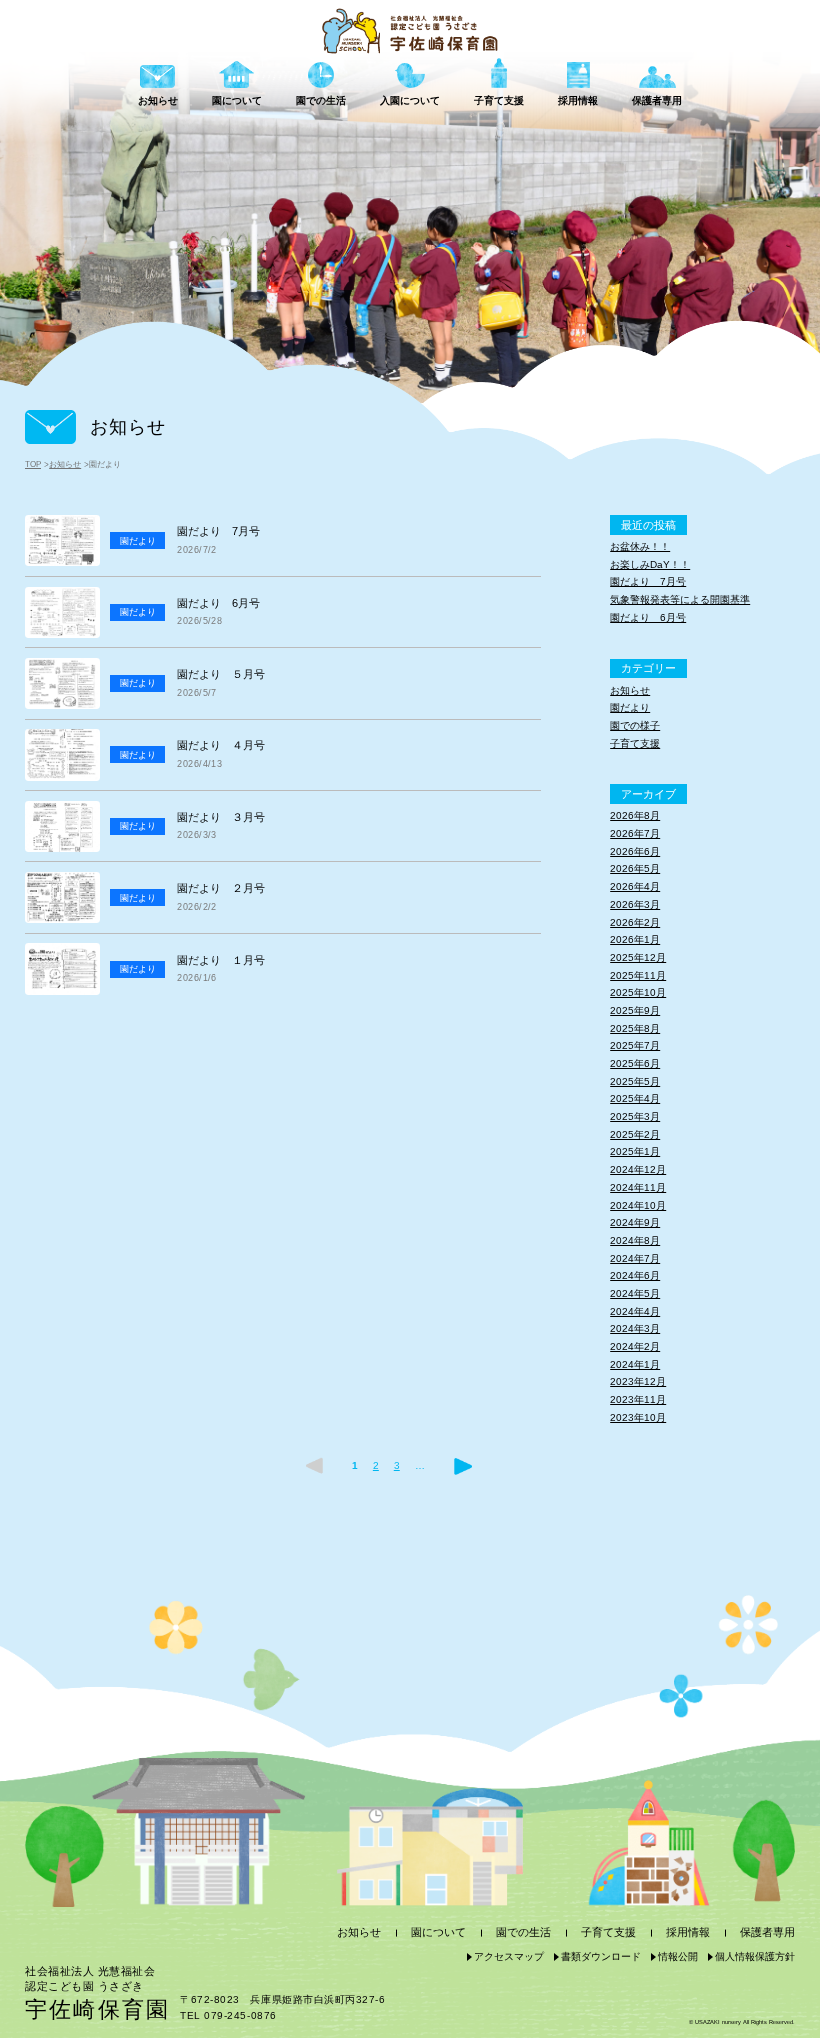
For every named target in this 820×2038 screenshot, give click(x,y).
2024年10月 (638, 1205)
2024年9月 (635, 1222)
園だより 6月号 (648, 617)
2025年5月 (635, 1081)
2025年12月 (638, 957)
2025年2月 (635, 1134)
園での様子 (635, 725)
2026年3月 (635, 904)
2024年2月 (635, 1346)
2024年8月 (635, 1240)
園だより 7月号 (648, 581)
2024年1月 (635, 1364)
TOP (33, 464)
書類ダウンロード (601, 1956)
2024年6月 (635, 1275)
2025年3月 (635, 1116)
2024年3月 (635, 1328)
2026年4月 (635, 886)
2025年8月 (635, 1028)
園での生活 (523, 1932)
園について (438, 1932)
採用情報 (688, 1932)
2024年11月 (638, 1187)
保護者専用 (767, 1932)
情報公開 (678, 1956)
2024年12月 (638, 1169)
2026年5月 (635, 868)
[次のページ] (463, 1466)
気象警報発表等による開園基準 (680, 599)
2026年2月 (635, 922)
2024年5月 (635, 1293)
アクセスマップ (509, 1956)
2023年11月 (638, 1399)
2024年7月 (635, 1258)
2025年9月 (635, 1010)
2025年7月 (635, 1045)
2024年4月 (635, 1311)
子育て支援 (635, 743)
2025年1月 (635, 1151)
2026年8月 (635, 815)
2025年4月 (635, 1098)
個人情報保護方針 (755, 1956)
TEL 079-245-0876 (228, 2015)
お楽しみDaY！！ (650, 564)
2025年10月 (638, 992)
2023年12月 (638, 1381)
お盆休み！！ (640, 546)
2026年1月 (635, 939)
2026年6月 (635, 851)
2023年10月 (638, 1417)
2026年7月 (635, 833)
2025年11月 (638, 975)
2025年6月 (635, 1063)
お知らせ (65, 464)
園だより (630, 707)
